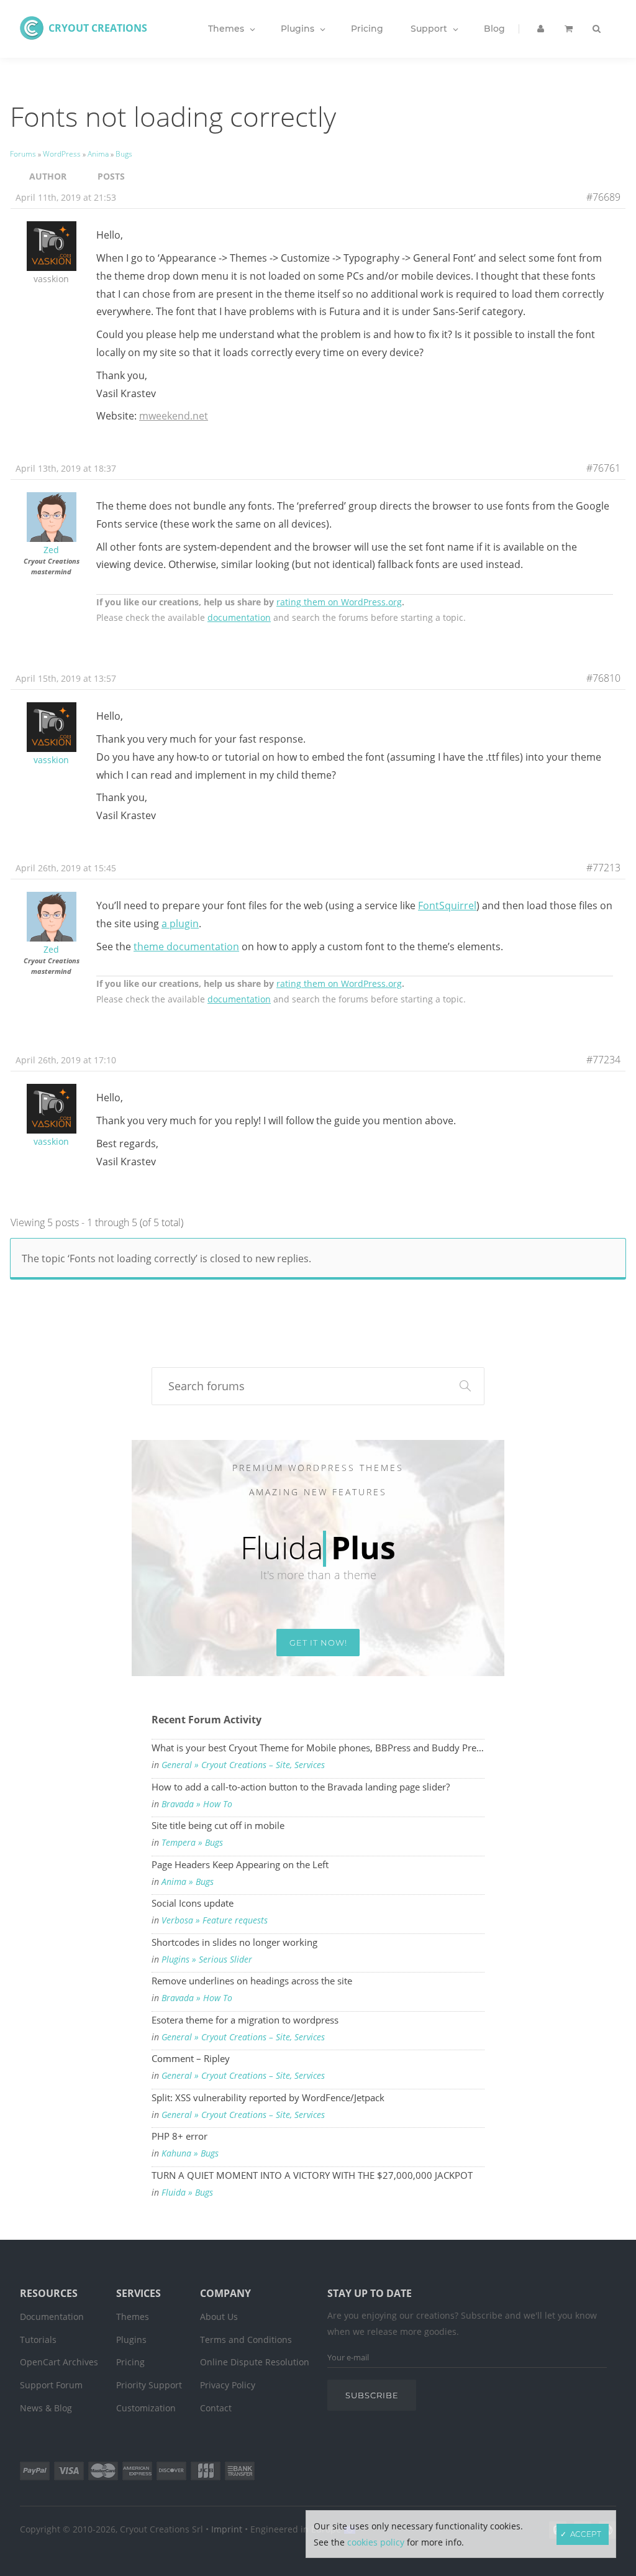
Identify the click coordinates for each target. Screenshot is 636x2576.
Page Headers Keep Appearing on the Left (240, 1864)
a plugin (180, 924)
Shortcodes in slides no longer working (234, 1942)
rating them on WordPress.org (339, 602)
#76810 (603, 678)
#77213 (603, 868)
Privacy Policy (228, 2385)
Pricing (130, 2362)
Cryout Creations (98, 28)
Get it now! (318, 1643)
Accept (586, 2534)
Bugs (124, 154)
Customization (146, 2408)
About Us (219, 2317)
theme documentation (186, 947)
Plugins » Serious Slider (207, 1960)
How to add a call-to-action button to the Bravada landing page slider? (301, 1787)
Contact (216, 2408)
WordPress (62, 154)
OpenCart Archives (59, 2362)
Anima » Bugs (188, 1882)
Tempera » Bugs (192, 1843)
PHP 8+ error (179, 2136)
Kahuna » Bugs (190, 2153)
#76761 (603, 468)
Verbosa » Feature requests (215, 1920)
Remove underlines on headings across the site (252, 1981)
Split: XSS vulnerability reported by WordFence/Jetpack (268, 2097)
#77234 (603, 1060)
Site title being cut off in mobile (218, 1825)
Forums (23, 154)
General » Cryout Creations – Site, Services (243, 1765)
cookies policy (376, 2542)
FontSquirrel (447, 905)
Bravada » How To (197, 1804)
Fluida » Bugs (187, 2193)
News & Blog (46, 2408)
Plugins (131, 2340)
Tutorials (38, 2340)
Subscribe (372, 2395)
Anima (98, 154)
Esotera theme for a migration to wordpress (245, 2020)
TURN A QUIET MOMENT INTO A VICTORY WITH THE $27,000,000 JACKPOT (312, 2175)
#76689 (603, 197)
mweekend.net (174, 416)
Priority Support (149, 2385)
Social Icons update (193, 1903)
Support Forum (51, 2385)
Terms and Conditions (246, 2340)
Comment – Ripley (191, 2058)
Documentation (52, 2317)
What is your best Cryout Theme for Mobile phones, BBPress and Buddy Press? (318, 1748)
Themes (133, 2317)
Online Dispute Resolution (255, 2362)
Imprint (227, 2529)
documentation (239, 617)
